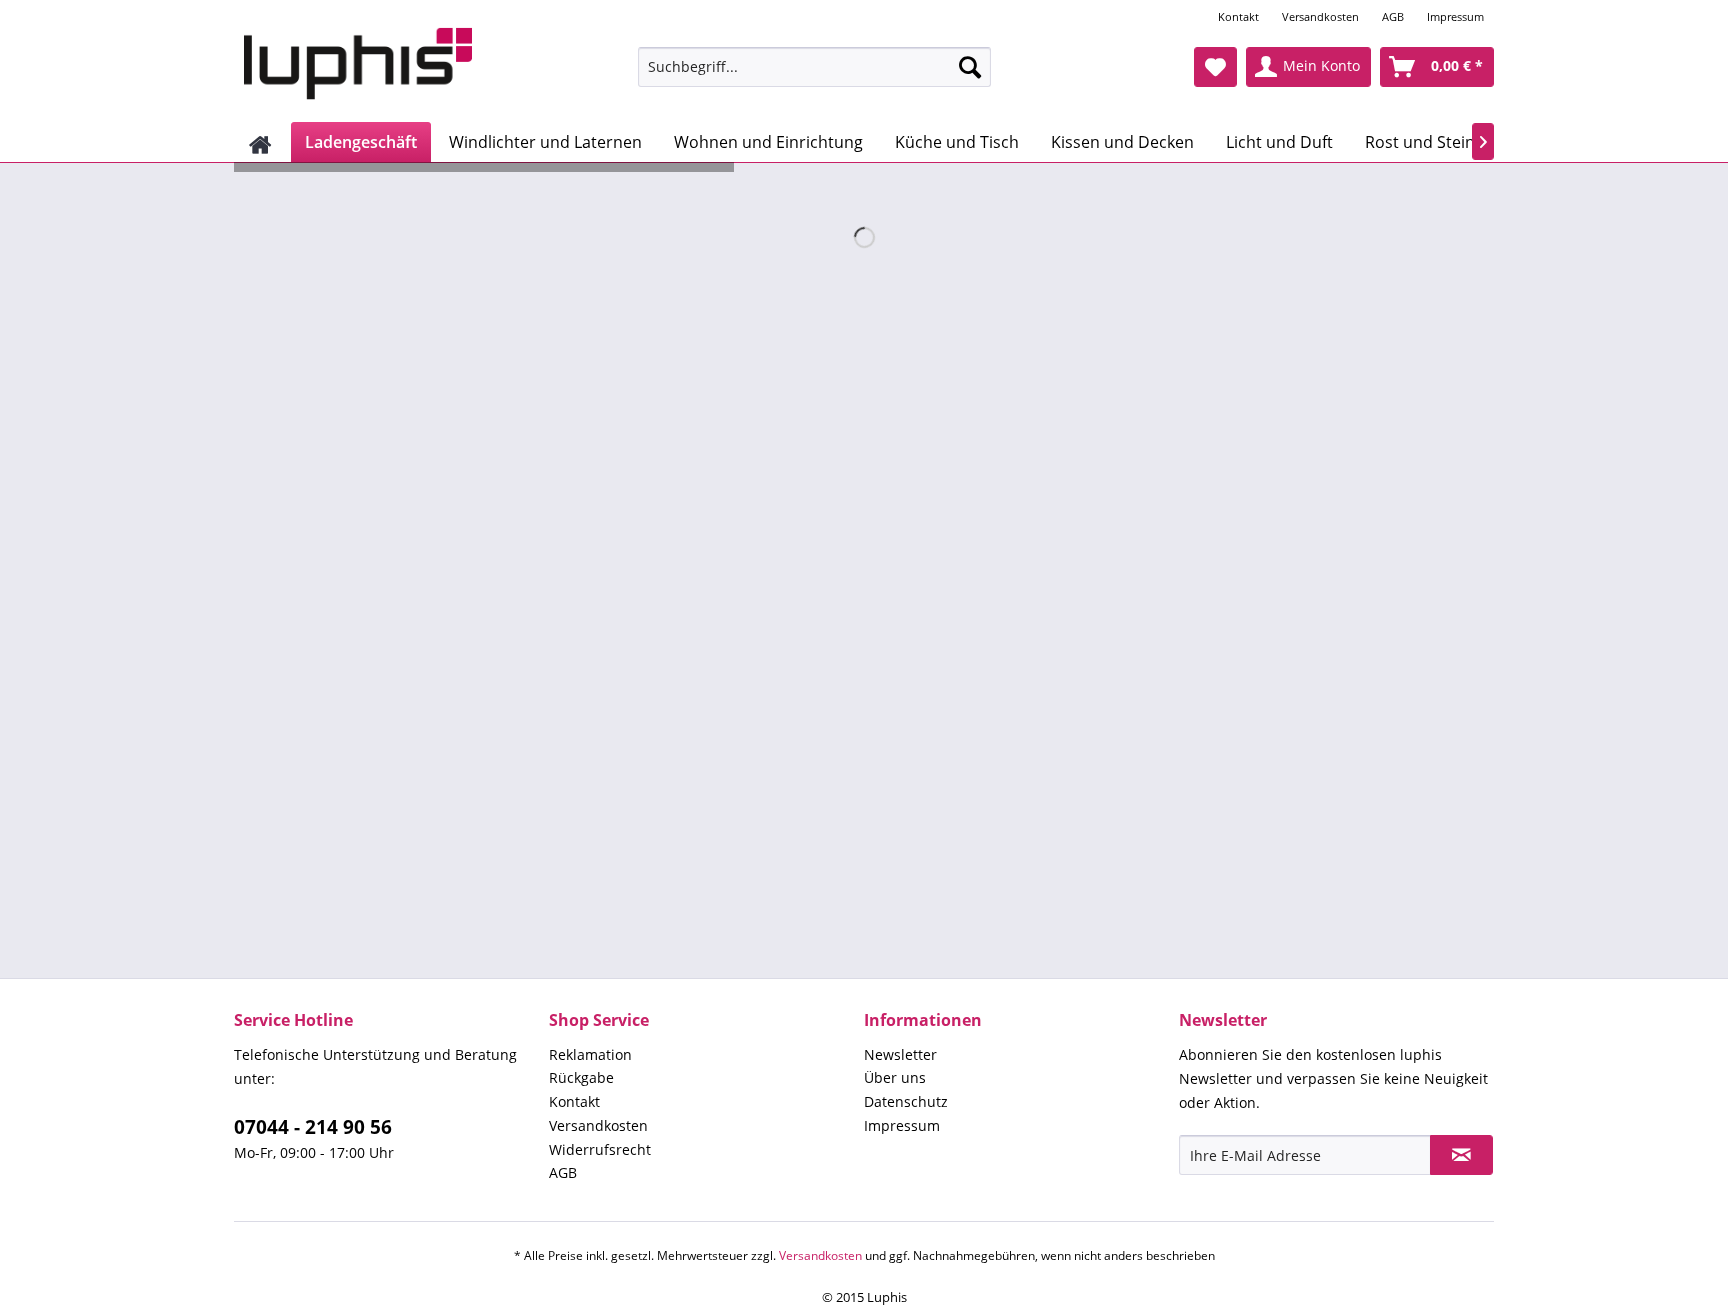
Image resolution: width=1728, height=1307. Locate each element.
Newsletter (900, 1054)
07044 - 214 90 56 (313, 1127)
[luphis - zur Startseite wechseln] (358, 64)
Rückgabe (581, 1077)
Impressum (1455, 16)
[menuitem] (1240, 16)
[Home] (260, 142)
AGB (1393, 16)
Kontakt (1238, 16)
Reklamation (590, 1054)
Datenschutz (906, 1101)
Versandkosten (1320, 16)
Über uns (895, 1077)
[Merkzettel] (1215, 67)
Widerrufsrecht (600, 1149)
